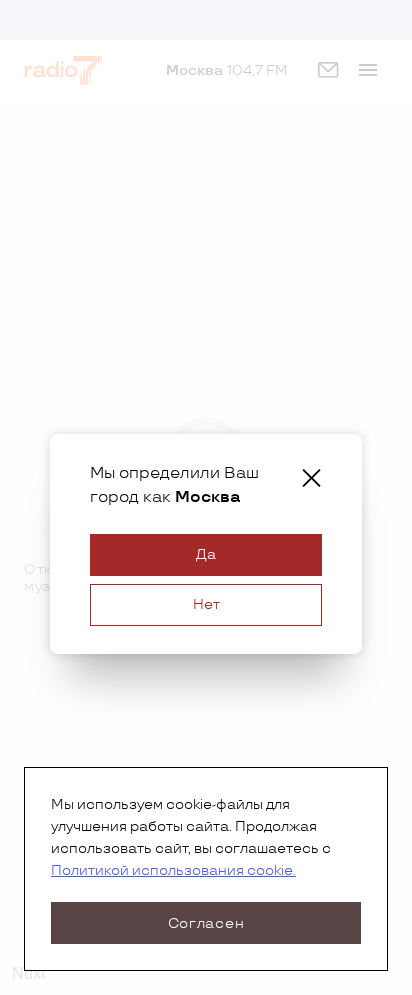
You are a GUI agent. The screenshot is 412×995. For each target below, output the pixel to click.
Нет (206, 604)
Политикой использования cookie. (173, 870)
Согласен (206, 923)
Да (206, 554)
